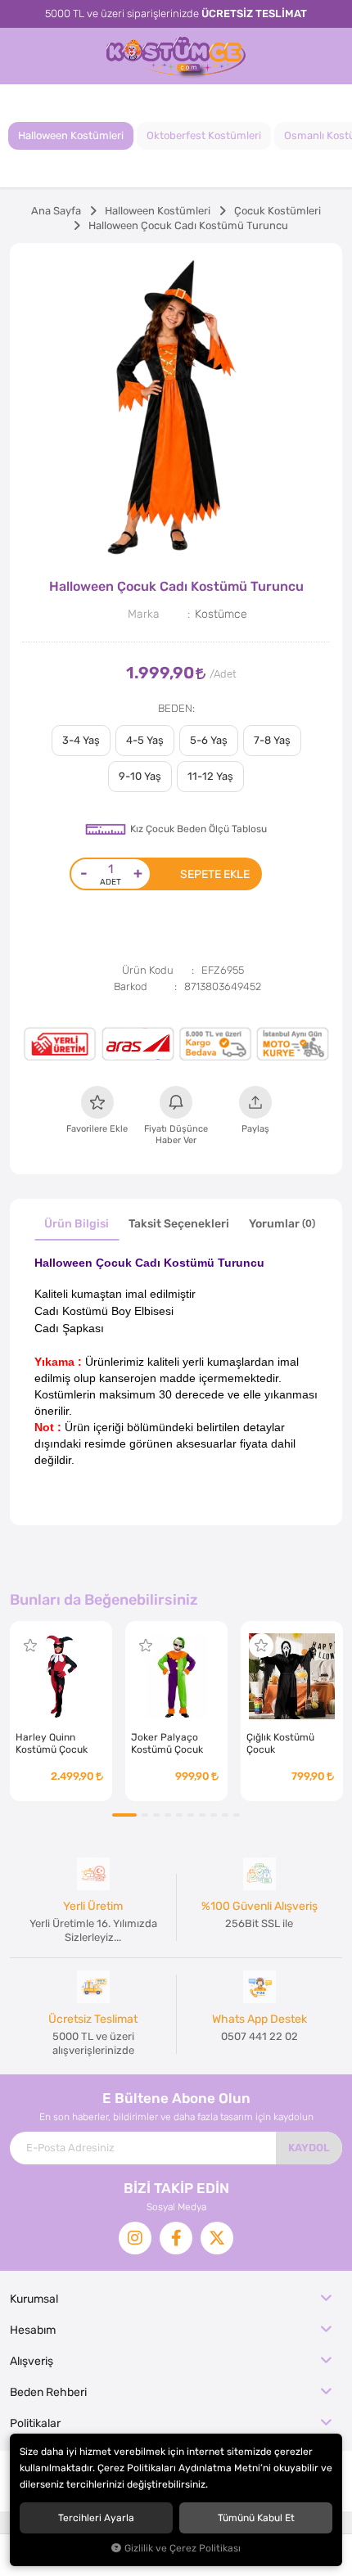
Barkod (131, 986)
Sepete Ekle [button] (215, 874)
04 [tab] (168, 1815)
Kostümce (221, 614)
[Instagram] (135, 2238)
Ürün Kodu (148, 970)
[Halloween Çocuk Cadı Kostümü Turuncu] (176, 409)
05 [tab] (179, 1815)
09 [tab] (225, 1815)
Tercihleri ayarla (96, 2518)
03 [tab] (156, 1815)
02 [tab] (145, 1815)
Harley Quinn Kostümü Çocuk (52, 1743)
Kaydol (309, 2148)
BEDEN (175, 708)
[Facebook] (176, 2238)
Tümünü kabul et (256, 2518)
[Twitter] (217, 2238)
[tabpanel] (176, 409)
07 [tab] (202, 1815)
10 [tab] (237, 1815)
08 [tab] (214, 1815)
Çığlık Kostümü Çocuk (280, 1743)
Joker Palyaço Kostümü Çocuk (167, 1743)
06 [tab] (191, 1815)
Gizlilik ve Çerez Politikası (183, 2548)
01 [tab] (124, 1815)
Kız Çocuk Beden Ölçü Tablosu (199, 829)
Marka (144, 614)
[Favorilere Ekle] (30, 1646)
